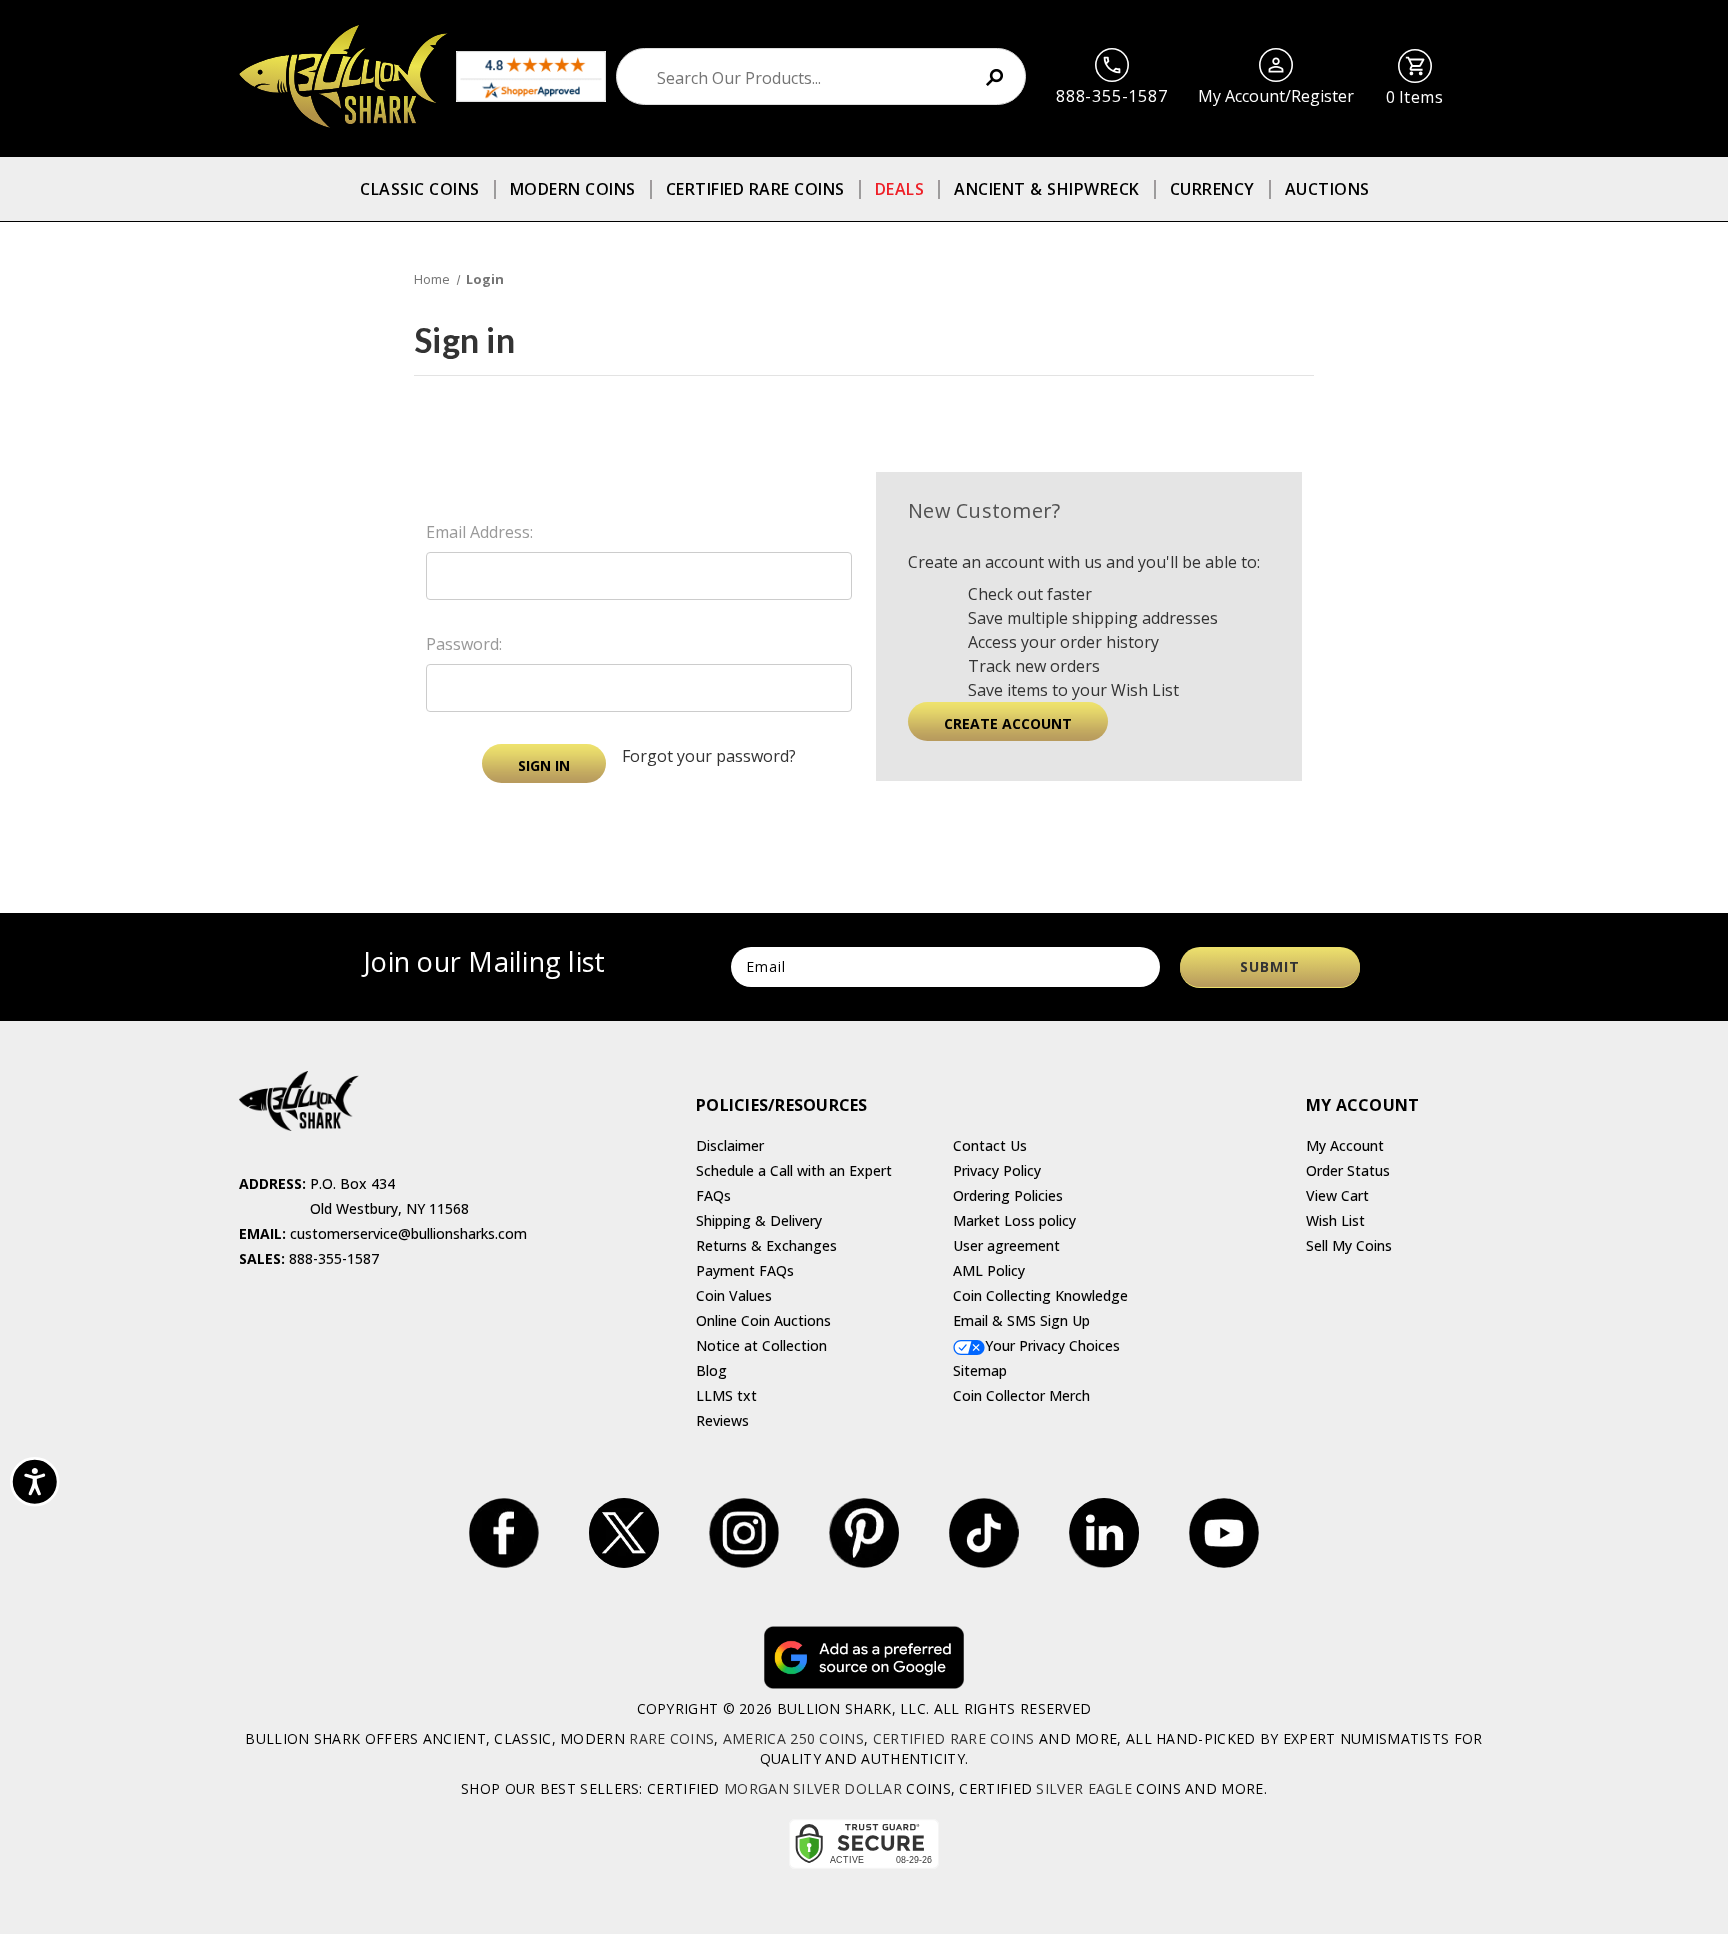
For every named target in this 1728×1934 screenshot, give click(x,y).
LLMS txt (726, 1395)
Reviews (722, 1420)
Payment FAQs (745, 1270)
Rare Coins (671, 1738)
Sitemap (980, 1370)
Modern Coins (573, 189)
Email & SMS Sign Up (1021, 1320)
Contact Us (990, 1145)
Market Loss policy (1014, 1220)
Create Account (1008, 723)
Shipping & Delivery (759, 1220)
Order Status (1348, 1170)
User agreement (1006, 1245)
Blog (711, 1370)
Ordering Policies (1008, 1195)
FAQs (713, 1195)
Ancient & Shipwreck (1047, 189)
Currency (1212, 189)
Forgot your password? (709, 756)
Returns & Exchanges (766, 1245)
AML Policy (989, 1270)
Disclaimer (730, 1145)
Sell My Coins (1349, 1245)
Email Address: (479, 532)
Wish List (1335, 1220)
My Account (1345, 1145)
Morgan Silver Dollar (813, 1788)
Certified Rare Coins (755, 189)
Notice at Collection (761, 1345)
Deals (900, 189)
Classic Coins (420, 189)
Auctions (1327, 189)
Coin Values (734, 1295)
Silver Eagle (1084, 1788)
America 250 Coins (793, 1738)
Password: (464, 644)
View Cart (1337, 1195)
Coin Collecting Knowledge (1040, 1295)
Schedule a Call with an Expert (794, 1170)
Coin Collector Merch (1021, 1395)
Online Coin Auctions (763, 1320)
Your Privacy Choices (1052, 1345)
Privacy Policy (997, 1170)
